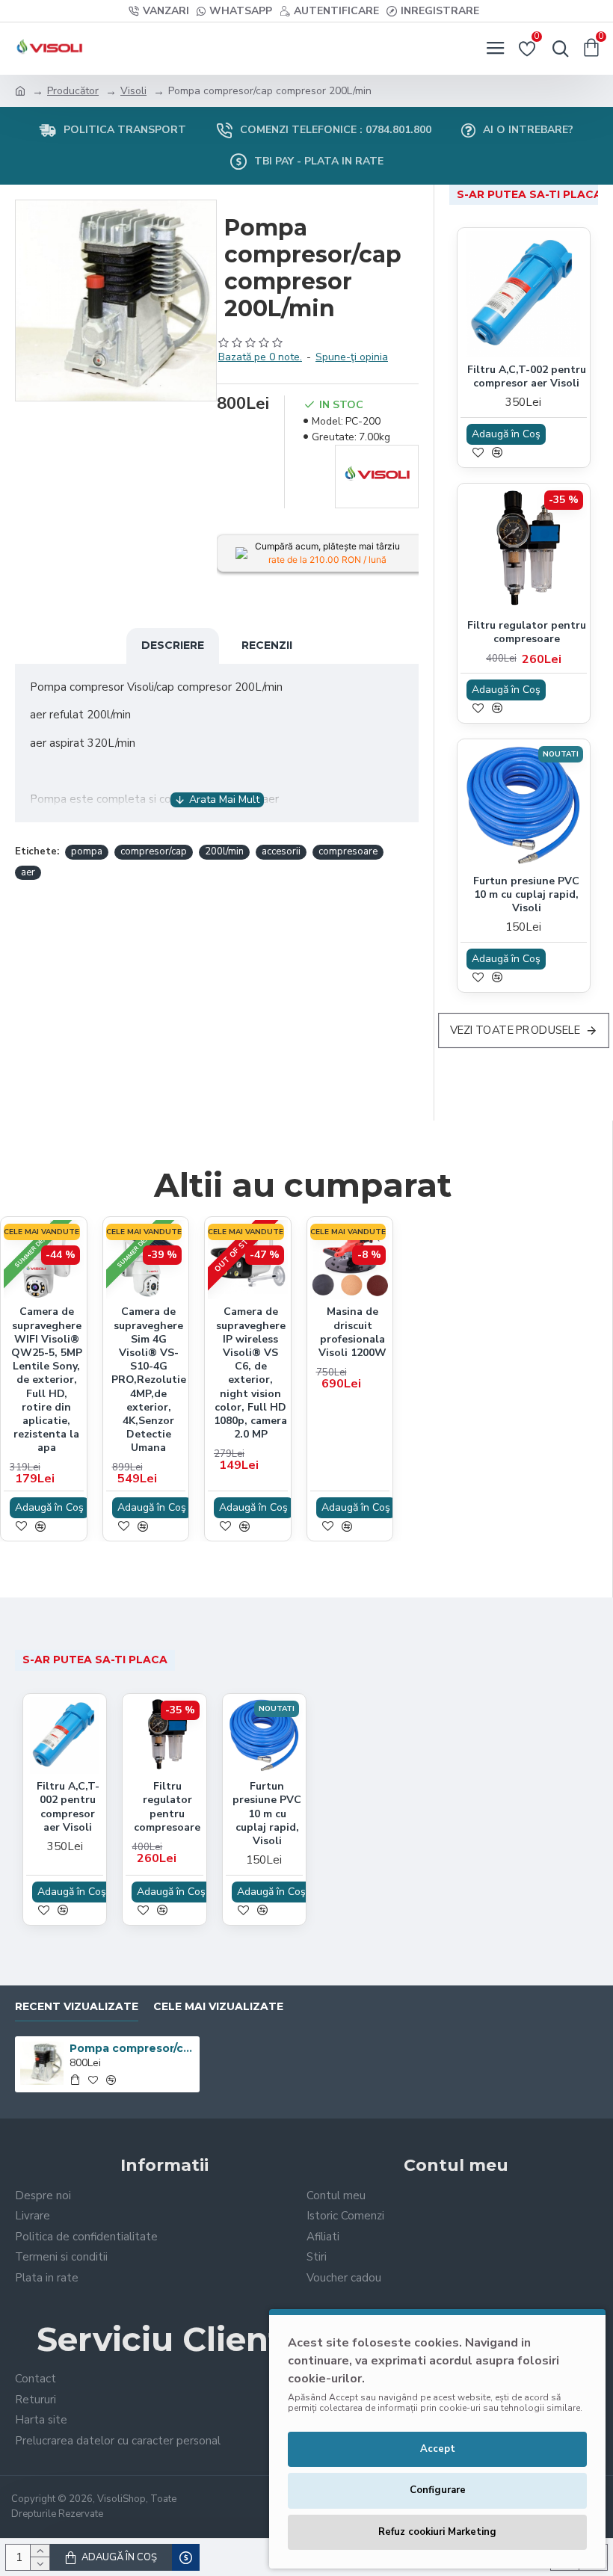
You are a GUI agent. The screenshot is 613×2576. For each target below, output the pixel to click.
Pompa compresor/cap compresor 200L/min (132, 2048)
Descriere (173, 645)
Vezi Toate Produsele (515, 1030)
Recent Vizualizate (77, 2007)
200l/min (224, 851)
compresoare (348, 851)
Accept (438, 2449)
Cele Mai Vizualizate (218, 2007)
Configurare (438, 2490)
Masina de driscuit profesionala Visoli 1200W (352, 1332)
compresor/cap (154, 851)
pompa (87, 851)
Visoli (133, 91)
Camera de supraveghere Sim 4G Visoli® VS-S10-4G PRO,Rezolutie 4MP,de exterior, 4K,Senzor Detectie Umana (149, 1380)
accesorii (281, 851)
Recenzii (267, 645)
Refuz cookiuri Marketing (437, 2532)
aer (28, 872)
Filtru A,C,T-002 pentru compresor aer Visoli (527, 377)
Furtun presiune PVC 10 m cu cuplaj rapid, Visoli (526, 895)
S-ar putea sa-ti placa (529, 194)
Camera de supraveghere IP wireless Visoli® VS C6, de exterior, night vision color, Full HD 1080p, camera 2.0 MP (250, 1373)
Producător (73, 91)
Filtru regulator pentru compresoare (527, 632)
